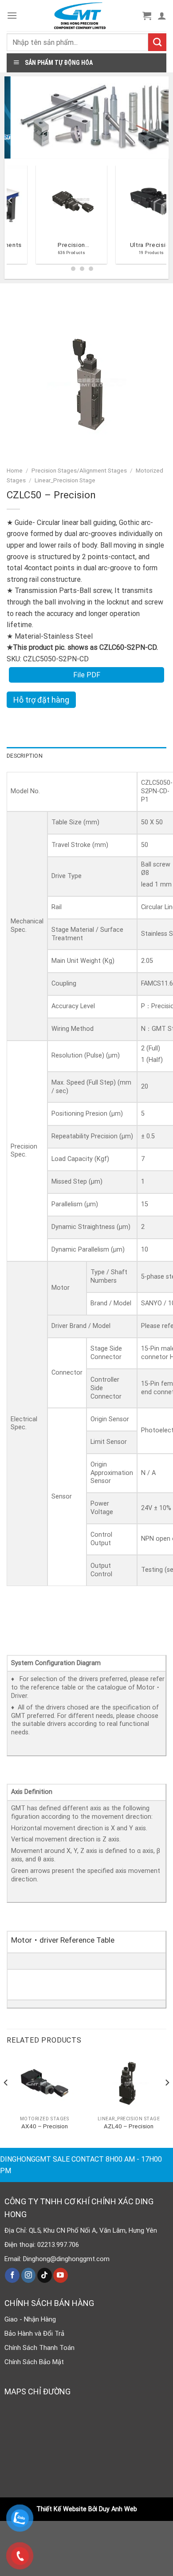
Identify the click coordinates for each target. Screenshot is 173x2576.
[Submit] (157, 42)
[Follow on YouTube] (61, 2275)
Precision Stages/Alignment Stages (79, 470)
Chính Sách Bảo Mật (34, 2362)
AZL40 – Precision (129, 2126)
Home (15, 470)
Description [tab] (25, 756)
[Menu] (12, 15)
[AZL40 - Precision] (129, 2083)
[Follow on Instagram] (29, 2275)
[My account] (162, 16)
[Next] (167, 2101)
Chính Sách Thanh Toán (39, 2348)
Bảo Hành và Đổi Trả (34, 2334)
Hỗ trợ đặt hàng (41, 700)
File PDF (87, 675)
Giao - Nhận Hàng (30, 2319)
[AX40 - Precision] (44, 2083)
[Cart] (147, 16)
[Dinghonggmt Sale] (80, 16)
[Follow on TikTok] (45, 2275)
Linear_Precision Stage (65, 480)
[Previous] (11, 218)
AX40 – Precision (45, 2126)
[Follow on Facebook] (12, 2275)
